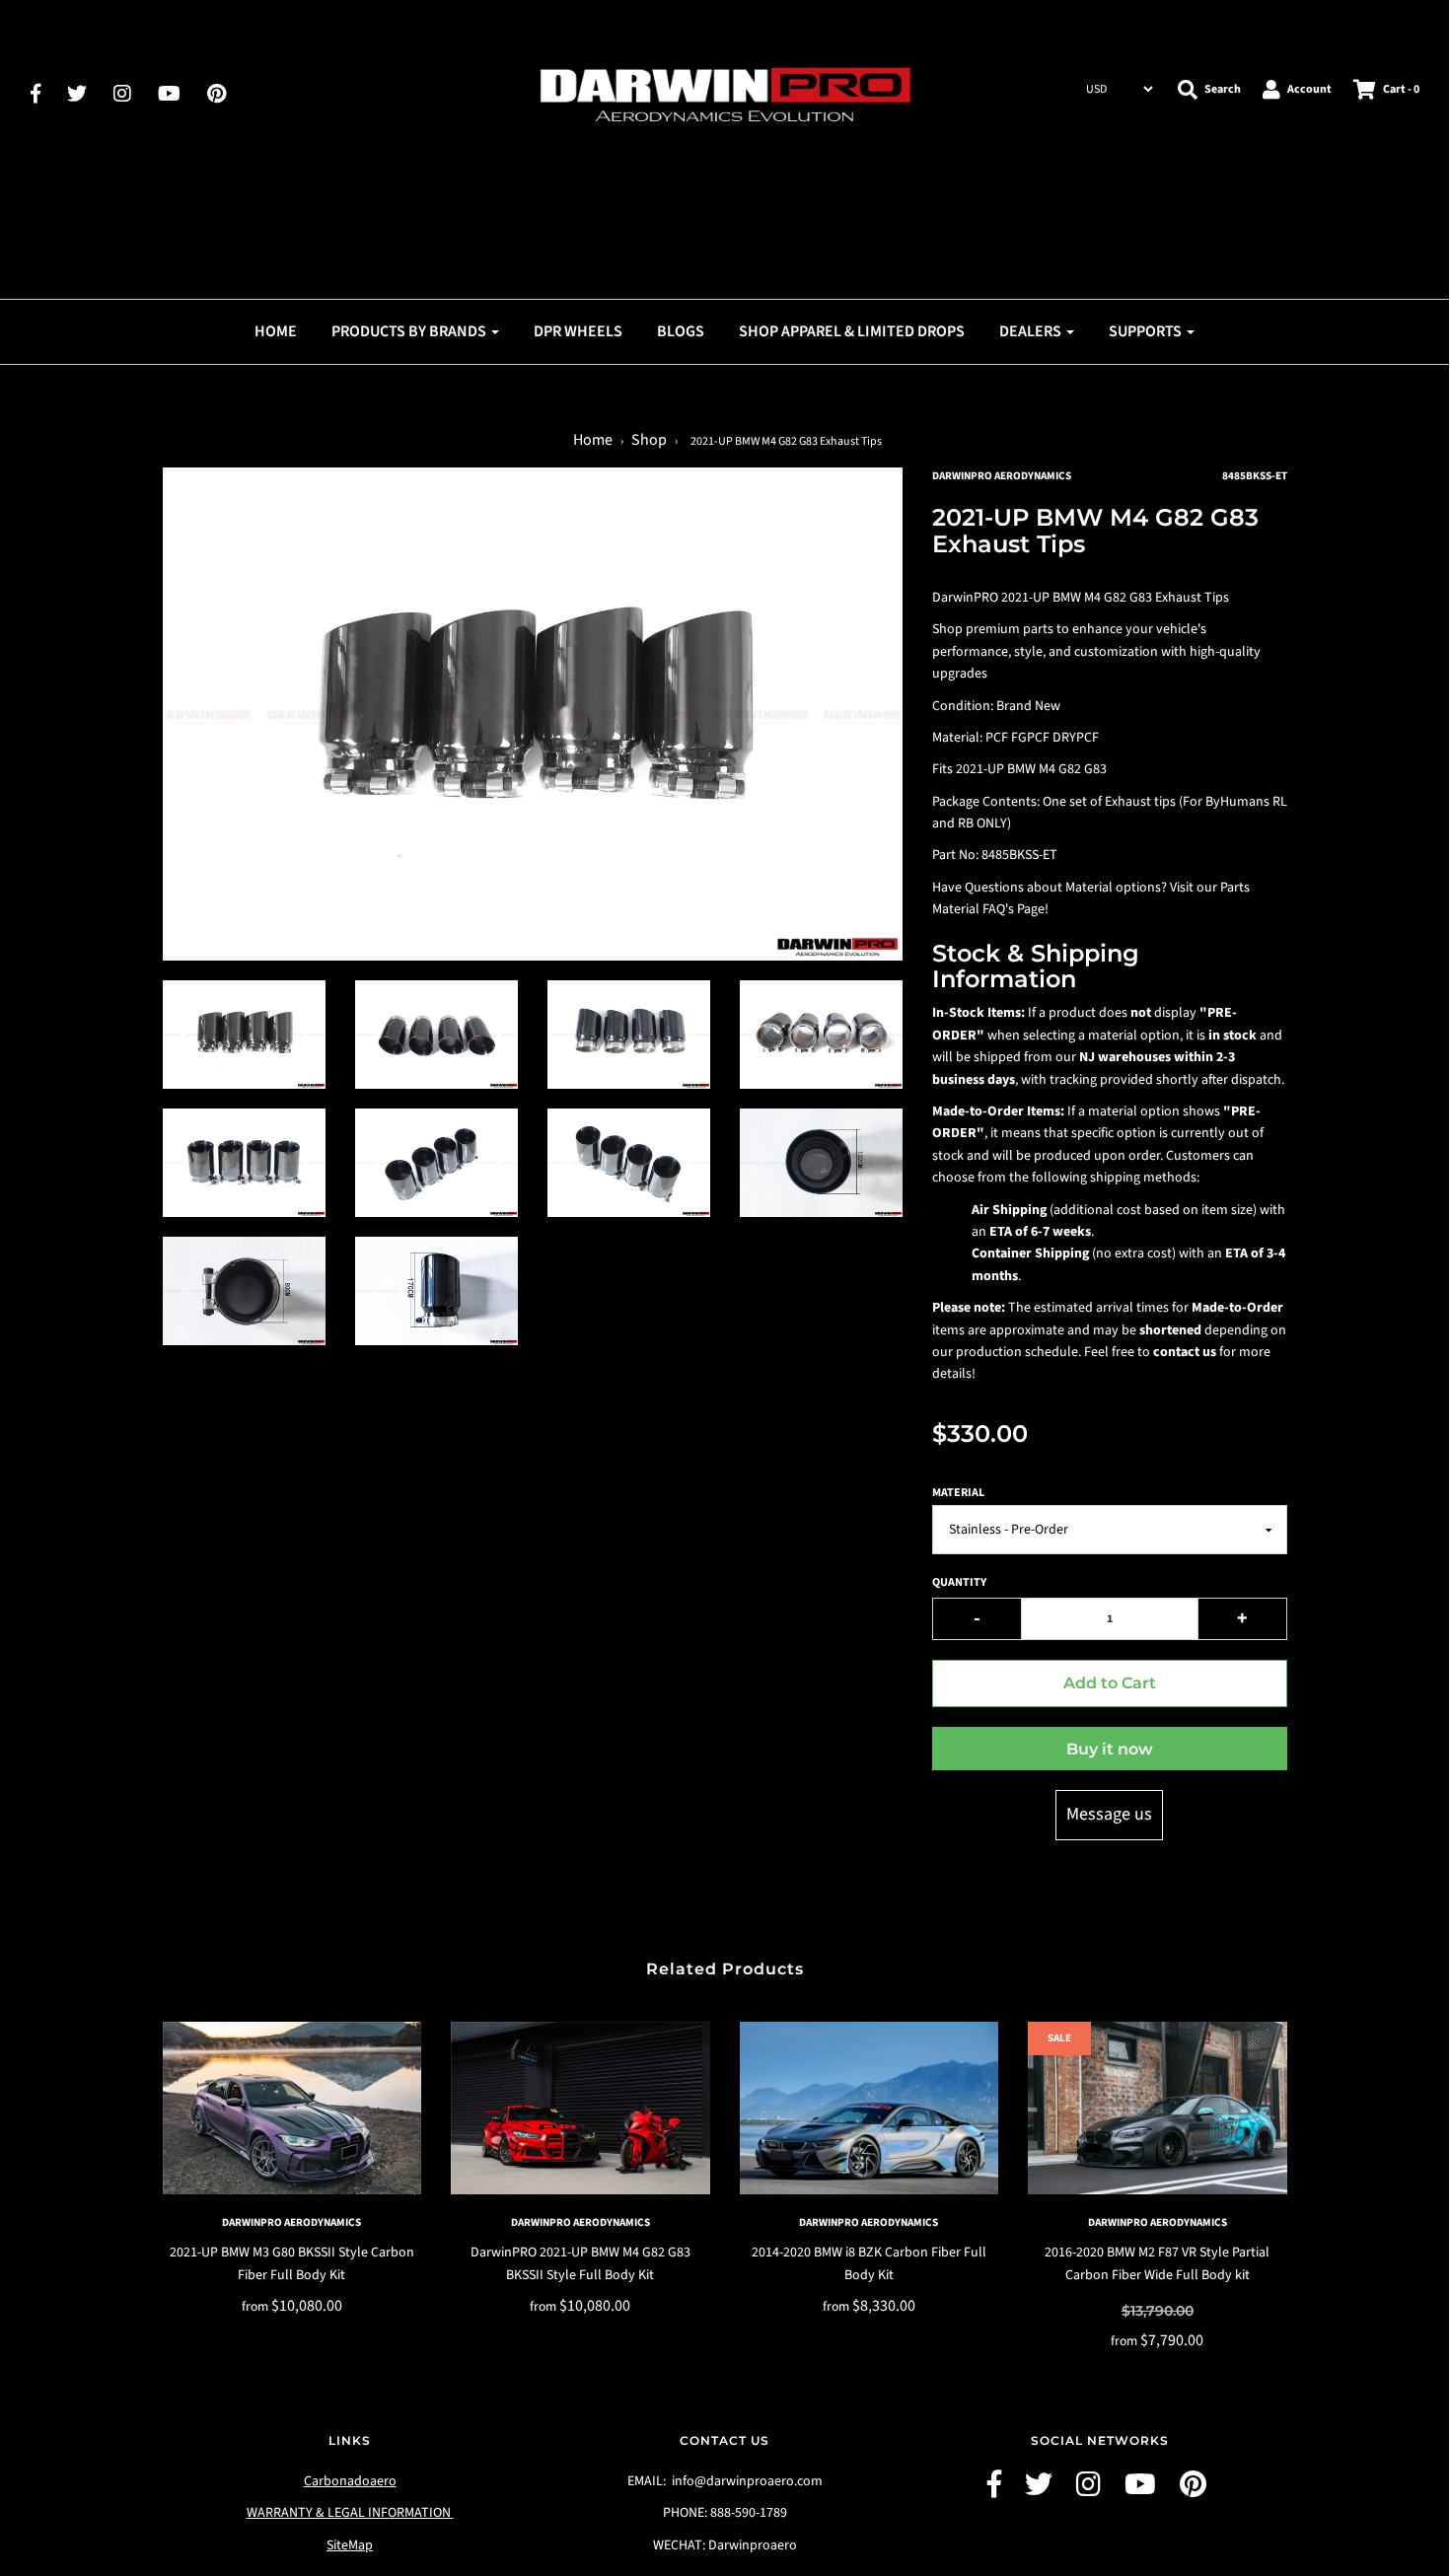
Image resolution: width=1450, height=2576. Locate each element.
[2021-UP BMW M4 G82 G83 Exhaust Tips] (436, 1035)
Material (958, 1493)
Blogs (681, 331)
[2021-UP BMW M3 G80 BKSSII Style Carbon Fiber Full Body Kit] (292, 2108)
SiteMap (350, 2545)
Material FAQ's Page (988, 909)
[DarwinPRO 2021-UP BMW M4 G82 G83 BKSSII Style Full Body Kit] (580, 2108)
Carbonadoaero (350, 2481)
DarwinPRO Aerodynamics (291, 2222)
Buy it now (1110, 1749)
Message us (1109, 1814)
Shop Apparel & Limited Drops (852, 331)
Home (276, 331)
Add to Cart (1110, 1683)
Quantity (959, 1582)
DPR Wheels (578, 331)
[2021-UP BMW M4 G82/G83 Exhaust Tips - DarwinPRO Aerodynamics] (244, 1035)
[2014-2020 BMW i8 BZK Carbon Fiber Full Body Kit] (870, 2108)
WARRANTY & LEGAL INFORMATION (350, 2513)
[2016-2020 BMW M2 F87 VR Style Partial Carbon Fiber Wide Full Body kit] (1158, 2108)
